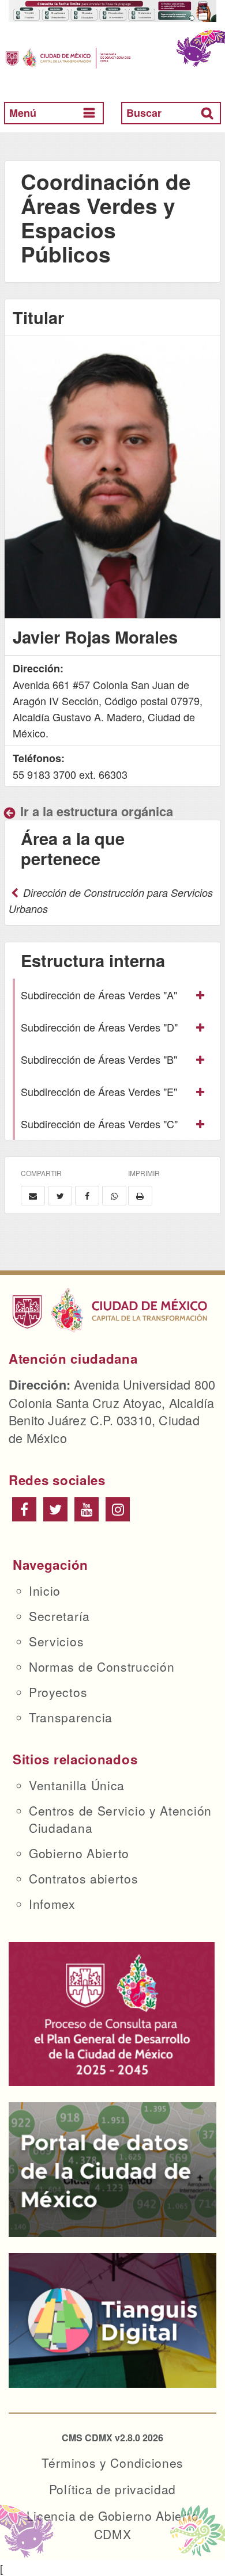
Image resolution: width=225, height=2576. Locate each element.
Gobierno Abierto (79, 1853)
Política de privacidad (112, 2489)
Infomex (52, 1904)
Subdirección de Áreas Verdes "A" (99, 995)
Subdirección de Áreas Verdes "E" (99, 1091)
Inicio (45, 1591)
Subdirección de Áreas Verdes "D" (99, 1027)
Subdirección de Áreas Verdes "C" (99, 1124)
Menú (23, 113)
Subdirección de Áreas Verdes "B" (99, 1059)
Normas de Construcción (102, 1666)
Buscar (144, 113)
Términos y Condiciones (112, 2463)
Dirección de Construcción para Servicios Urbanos (111, 901)
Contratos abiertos (84, 1878)
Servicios (56, 1641)
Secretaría (59, 1616)
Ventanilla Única (77, 1785)
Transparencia (71, 1717)
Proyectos (58, 1692)
